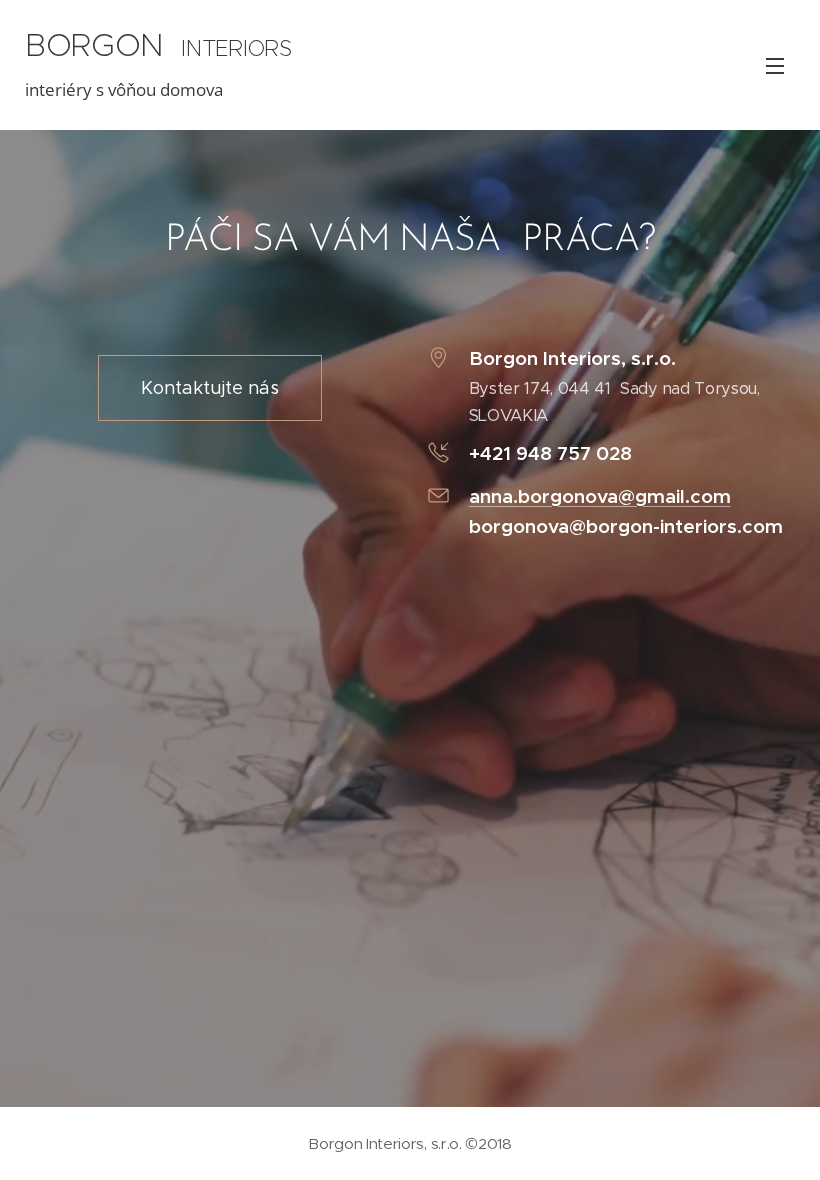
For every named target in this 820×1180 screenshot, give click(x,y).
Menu (775, 65)
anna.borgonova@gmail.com (600, 496)
